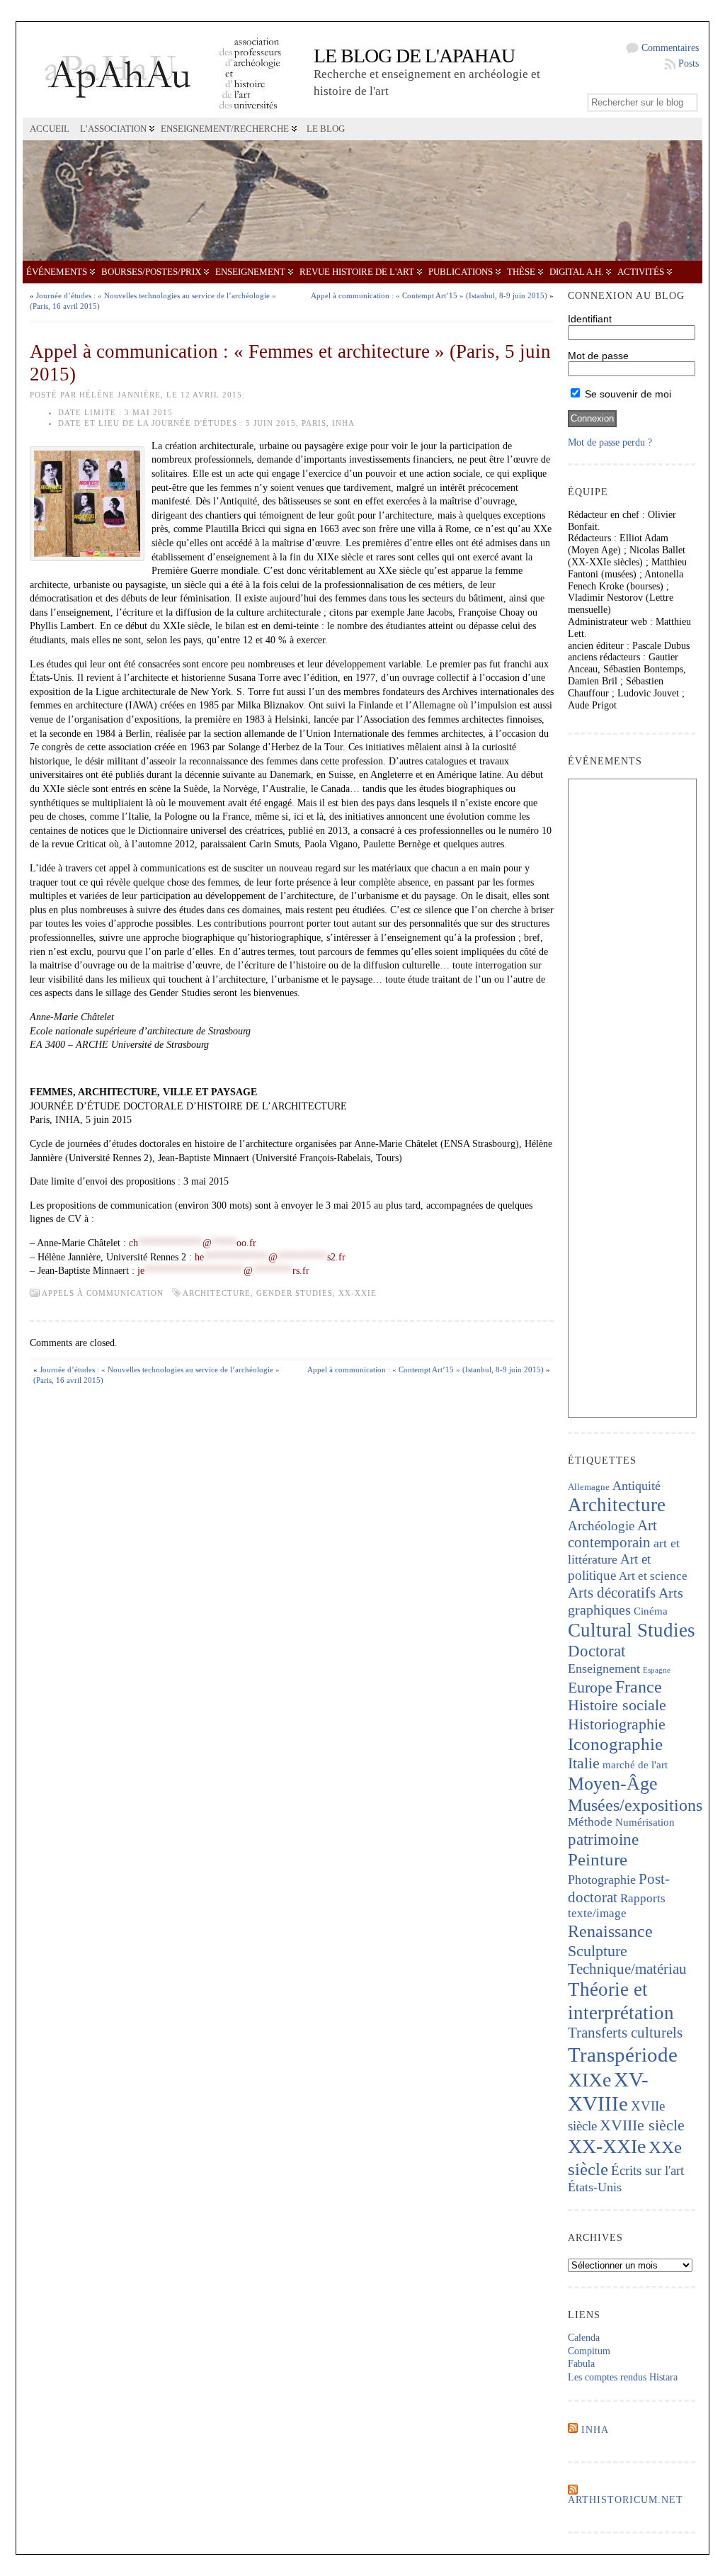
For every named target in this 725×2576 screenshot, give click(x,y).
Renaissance (610, 1931)
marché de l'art (635, 1765)
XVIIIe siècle (642, 2125)
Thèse (521, 272)
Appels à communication (103, 1293)
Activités (641, 272)
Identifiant (590, 319)
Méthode (590, 1822)
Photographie (602, 1880)
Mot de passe (598, 356)
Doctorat (596, 1651)
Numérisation (645, 1822)
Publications (461, 272)
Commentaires (670, 48)
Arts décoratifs (612, 1593)
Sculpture (598, 1951)
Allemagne (589, 1487)
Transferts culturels (625, 2033)
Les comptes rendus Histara (623, 2377)
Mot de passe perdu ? (610, 442)
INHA (595, 2430)
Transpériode (623, 2055)
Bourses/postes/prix (151, 272)
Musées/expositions (635, 1805)
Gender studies (295, 1293)
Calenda (584, 2338)
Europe (590, 1687)
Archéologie (601, 1526)
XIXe (589, 2080)
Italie (584, 1763)
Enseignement (250, 272)
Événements (57, 272)
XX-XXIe (358, 1293)
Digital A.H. (576, 272)
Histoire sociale (617, 1705)
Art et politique (609, 1567)
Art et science (653, 1576)
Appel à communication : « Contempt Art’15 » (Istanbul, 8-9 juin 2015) (429, 295)
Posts (689, 63)
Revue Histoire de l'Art (357, 272)
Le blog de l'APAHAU (414, 56)
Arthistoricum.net (626, 2500)
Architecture (217, 1293)
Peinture (598, 1859)
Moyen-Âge (613, 1784)
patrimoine (603, 1840)
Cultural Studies (632, 1630)
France (639, 1687)
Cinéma (651, 1611)
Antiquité (636, 1486)
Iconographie (615, 1744)
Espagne (657, 1670)
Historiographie (617, 1724)
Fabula (581, 2364)
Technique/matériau (627, 1969)
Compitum (589, 2351)
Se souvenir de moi (627, 394)
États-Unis (595, 2187)
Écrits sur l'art (647, 2170)
